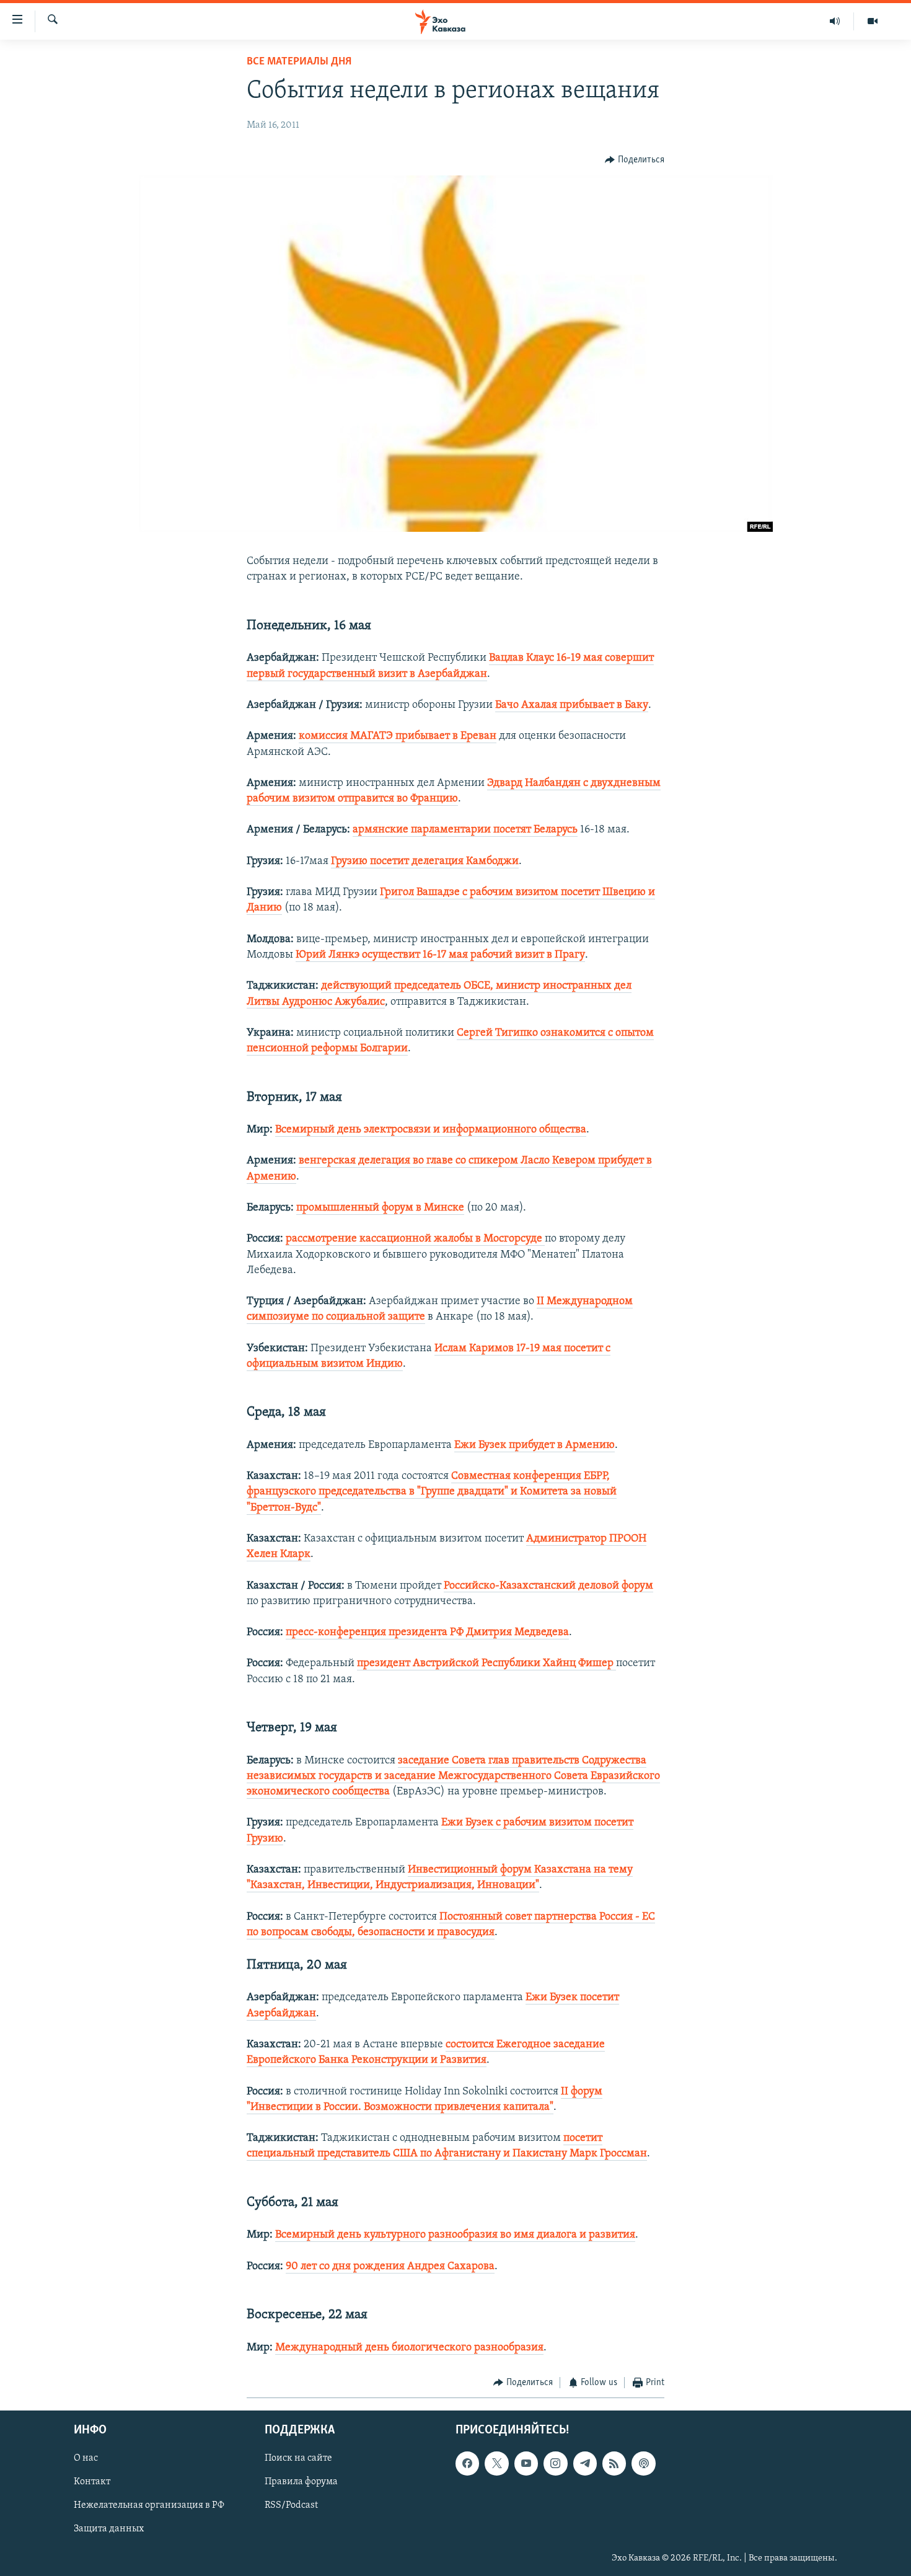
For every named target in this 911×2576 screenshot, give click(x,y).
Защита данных (109, 2530)
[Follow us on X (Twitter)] (496, 2464)
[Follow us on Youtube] (526, 2464)
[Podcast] (643, 2464)
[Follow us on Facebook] (467, 2464)
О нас (86, 2459)
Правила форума (301, 2482)
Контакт (92, 2482)
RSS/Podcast (291, 2506)
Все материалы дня (299, 62)
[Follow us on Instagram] (555, 2464)
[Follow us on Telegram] (585, 2464)
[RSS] (614, 2464)
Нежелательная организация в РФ (149, 2506)
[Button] (635, 160)
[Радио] (835, 21)
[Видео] (873, 21)
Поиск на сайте (298, 2459)
